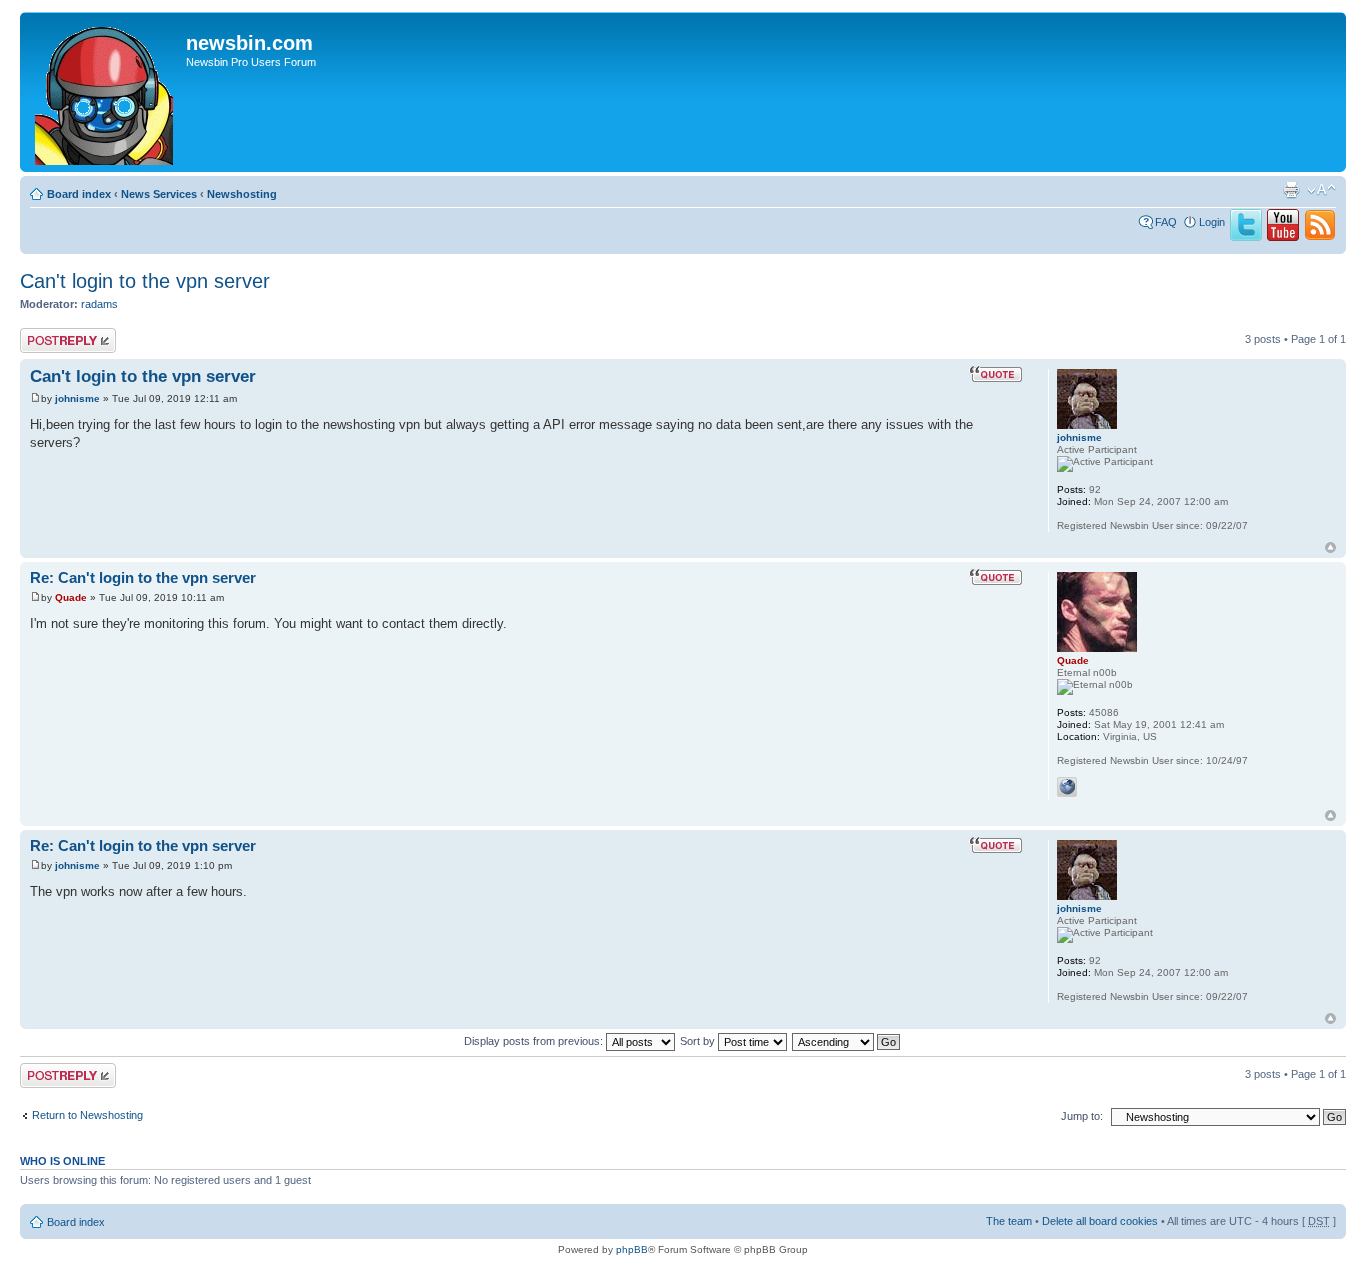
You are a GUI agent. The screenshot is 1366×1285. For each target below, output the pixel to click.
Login (1212, 222)
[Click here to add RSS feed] (1320, 237)
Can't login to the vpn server (145, 281)
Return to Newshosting (87, 1115)
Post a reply (49, 334)
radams (99, 304)
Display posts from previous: (535, 1041)
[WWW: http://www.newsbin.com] (1067, 787)
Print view (1291, 190)
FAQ (1166, 222)
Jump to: (1082, 1116)
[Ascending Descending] (847, 1041)
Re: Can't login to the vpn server (143, 577)
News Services (159, 194)
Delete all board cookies (1100, 1221)
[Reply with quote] (996, 374)
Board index (79, 194)
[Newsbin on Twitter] (1246, 237)
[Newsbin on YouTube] (1283, 237)
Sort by (699, 1041)
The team (1009, 1221)
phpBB (632, 1249)
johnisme (77, 398)
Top (1330, 547)
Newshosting (242, 194)
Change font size (1321, 190)
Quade (71, 597)
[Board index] (105, 92)
